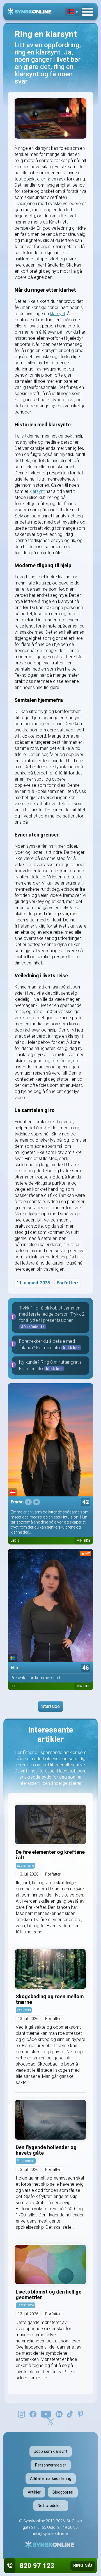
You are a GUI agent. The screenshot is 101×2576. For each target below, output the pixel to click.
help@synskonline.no (51, 2534)
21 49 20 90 (67, 2527)
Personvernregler (51, 2465)
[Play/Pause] (28, 1502)
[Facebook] (33, 2414)
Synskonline (34, 2521)
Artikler (34, 2492)
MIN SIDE (83, 1541)
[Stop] (36, 1502)
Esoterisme (25, 1865)
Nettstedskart (51, 2506)
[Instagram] (21, 2414)
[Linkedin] (59, 2414)
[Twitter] (50, 2421)
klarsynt (58, 314)
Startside (50, 1706)
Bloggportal (63, 2492)
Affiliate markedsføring (51, 2478)
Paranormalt (26, 2161)
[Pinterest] (80, 2414)
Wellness (24, 2010)
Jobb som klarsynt (51, 2451)
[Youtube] (46, 2414)
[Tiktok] (70, 2414)
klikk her (71, 1348)
